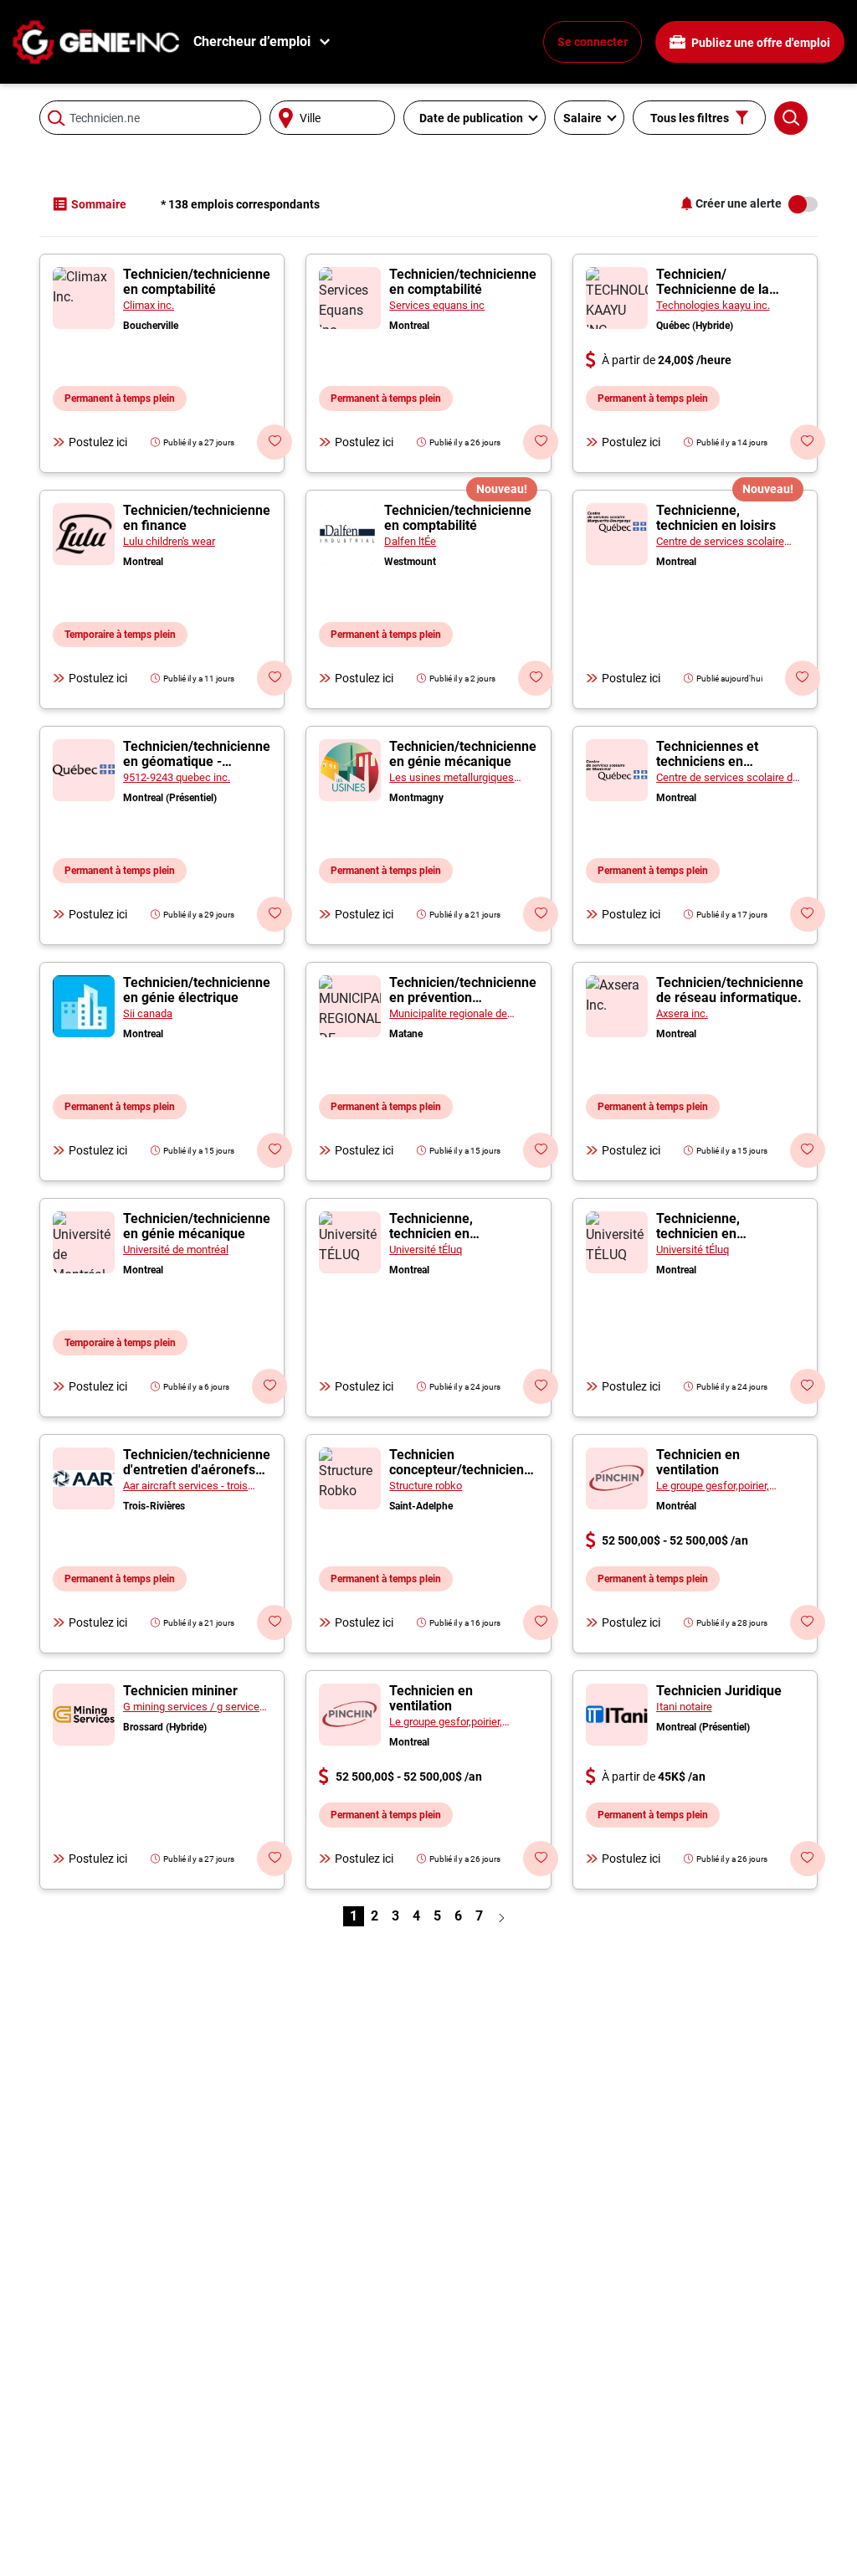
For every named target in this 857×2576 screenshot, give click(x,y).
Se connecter (593, 42)
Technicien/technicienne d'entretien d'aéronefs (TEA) (197, 1470)
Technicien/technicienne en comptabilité (197, 282)
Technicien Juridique (719, 1691)
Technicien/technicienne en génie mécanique (463, 754)
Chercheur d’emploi (252, 41)
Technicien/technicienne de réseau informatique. (730, 990)
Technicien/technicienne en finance (197, 518)
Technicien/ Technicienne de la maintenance (713, 289)
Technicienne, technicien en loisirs (716, 518)
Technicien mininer (180, 1691)
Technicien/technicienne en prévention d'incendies (463, 997)
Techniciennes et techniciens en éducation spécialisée (721, 761)
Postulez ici (98, 442)
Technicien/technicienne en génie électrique (197, 990)
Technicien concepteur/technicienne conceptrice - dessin (464, 1470)
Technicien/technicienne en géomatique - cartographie (197, 761)
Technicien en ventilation (698, 1462)
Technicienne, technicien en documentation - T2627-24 (462, 1241)
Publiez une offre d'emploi (759, 43)
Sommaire (99, 204)
